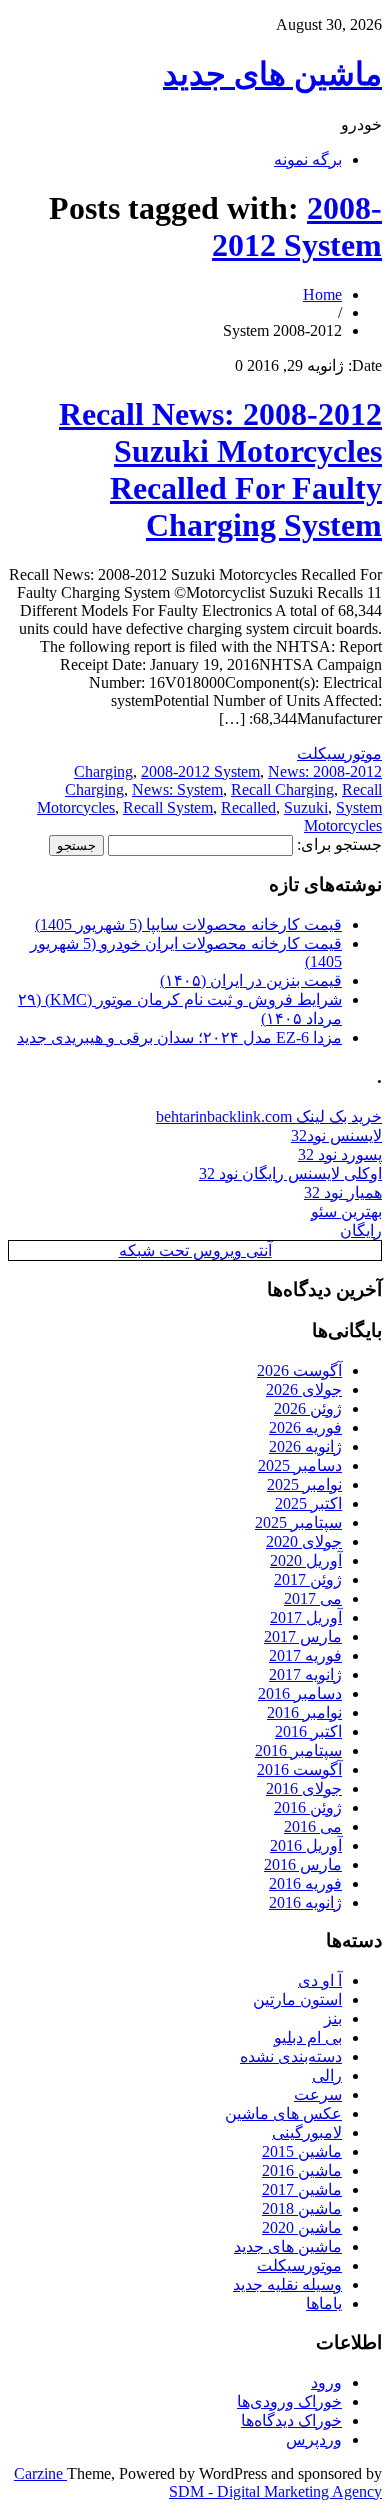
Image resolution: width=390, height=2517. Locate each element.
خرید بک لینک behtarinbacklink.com (269, 1116)
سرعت (318, 2094)
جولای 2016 (304, 1788)
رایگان (361, 1230)
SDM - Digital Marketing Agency (275, 2491)
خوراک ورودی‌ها (289, 2401)
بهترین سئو (346, 1211)
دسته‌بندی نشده (291, 2056)
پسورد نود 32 (340, 1154)
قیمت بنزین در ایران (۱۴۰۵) (251, 980)
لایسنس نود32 (336, 1135)
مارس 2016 (303, 1864)
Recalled (248, 807)
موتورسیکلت (339, 753)
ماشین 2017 (302, 2189)
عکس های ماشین (283, 2113)
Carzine (40, 2473)
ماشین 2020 (302, 2227)
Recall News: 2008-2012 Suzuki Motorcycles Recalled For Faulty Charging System (220, 469)
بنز (333, 2018)
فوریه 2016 (305, 1883)
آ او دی (320, 1980)
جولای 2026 (304, 1389)
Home (322, 294)
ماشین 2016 (302, 2170)
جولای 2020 (304, 1541)
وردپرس (314, 2439)
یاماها (324, 2303)
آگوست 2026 (299, 1370)
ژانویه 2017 (305, 1674)
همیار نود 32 (343, 1192)
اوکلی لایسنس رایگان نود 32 (290, 1173)
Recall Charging (282, 789)
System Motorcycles (343, 816)
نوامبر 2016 (304, 1712)
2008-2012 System (297, 226)
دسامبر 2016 (300, 1693)
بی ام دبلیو (308, 2037)
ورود (326, 2382)
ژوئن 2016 (308, 1807)
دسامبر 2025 (300, 1465)
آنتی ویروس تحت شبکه (195, 1250)
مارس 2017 (303, 1636)
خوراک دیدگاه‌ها (291, 2420)
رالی (327, 2075)
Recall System (168, 807)
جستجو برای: (339, 844)
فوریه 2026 (305, 1427)
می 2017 (313, 1598)
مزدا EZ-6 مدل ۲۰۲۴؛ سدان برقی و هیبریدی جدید (179, 1037)
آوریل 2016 (306, 1845)
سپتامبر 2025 (298, 1522)
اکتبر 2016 (308, 1731)
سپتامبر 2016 (298, 1750)
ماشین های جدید (272, 74)
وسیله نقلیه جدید (287, 2284)
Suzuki (306, 807)
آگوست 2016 (299, 1769)
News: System (177, 789)
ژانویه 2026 (305, 1446)
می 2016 (313, 1826)
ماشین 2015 (302, 2151)
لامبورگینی (307, 2132)
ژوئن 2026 (308, 1408)
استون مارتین (297, 1999)
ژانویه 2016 (305, 1902)
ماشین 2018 (302, 2208)
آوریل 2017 (306, 1617)
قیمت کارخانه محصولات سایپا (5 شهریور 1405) (188, 924)
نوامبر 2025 (304, 1484)
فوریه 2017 (305, 1655)
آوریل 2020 (306, 1560)
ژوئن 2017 (308, 1579)
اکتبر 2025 (308, 1503)
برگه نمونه (308, 159)
